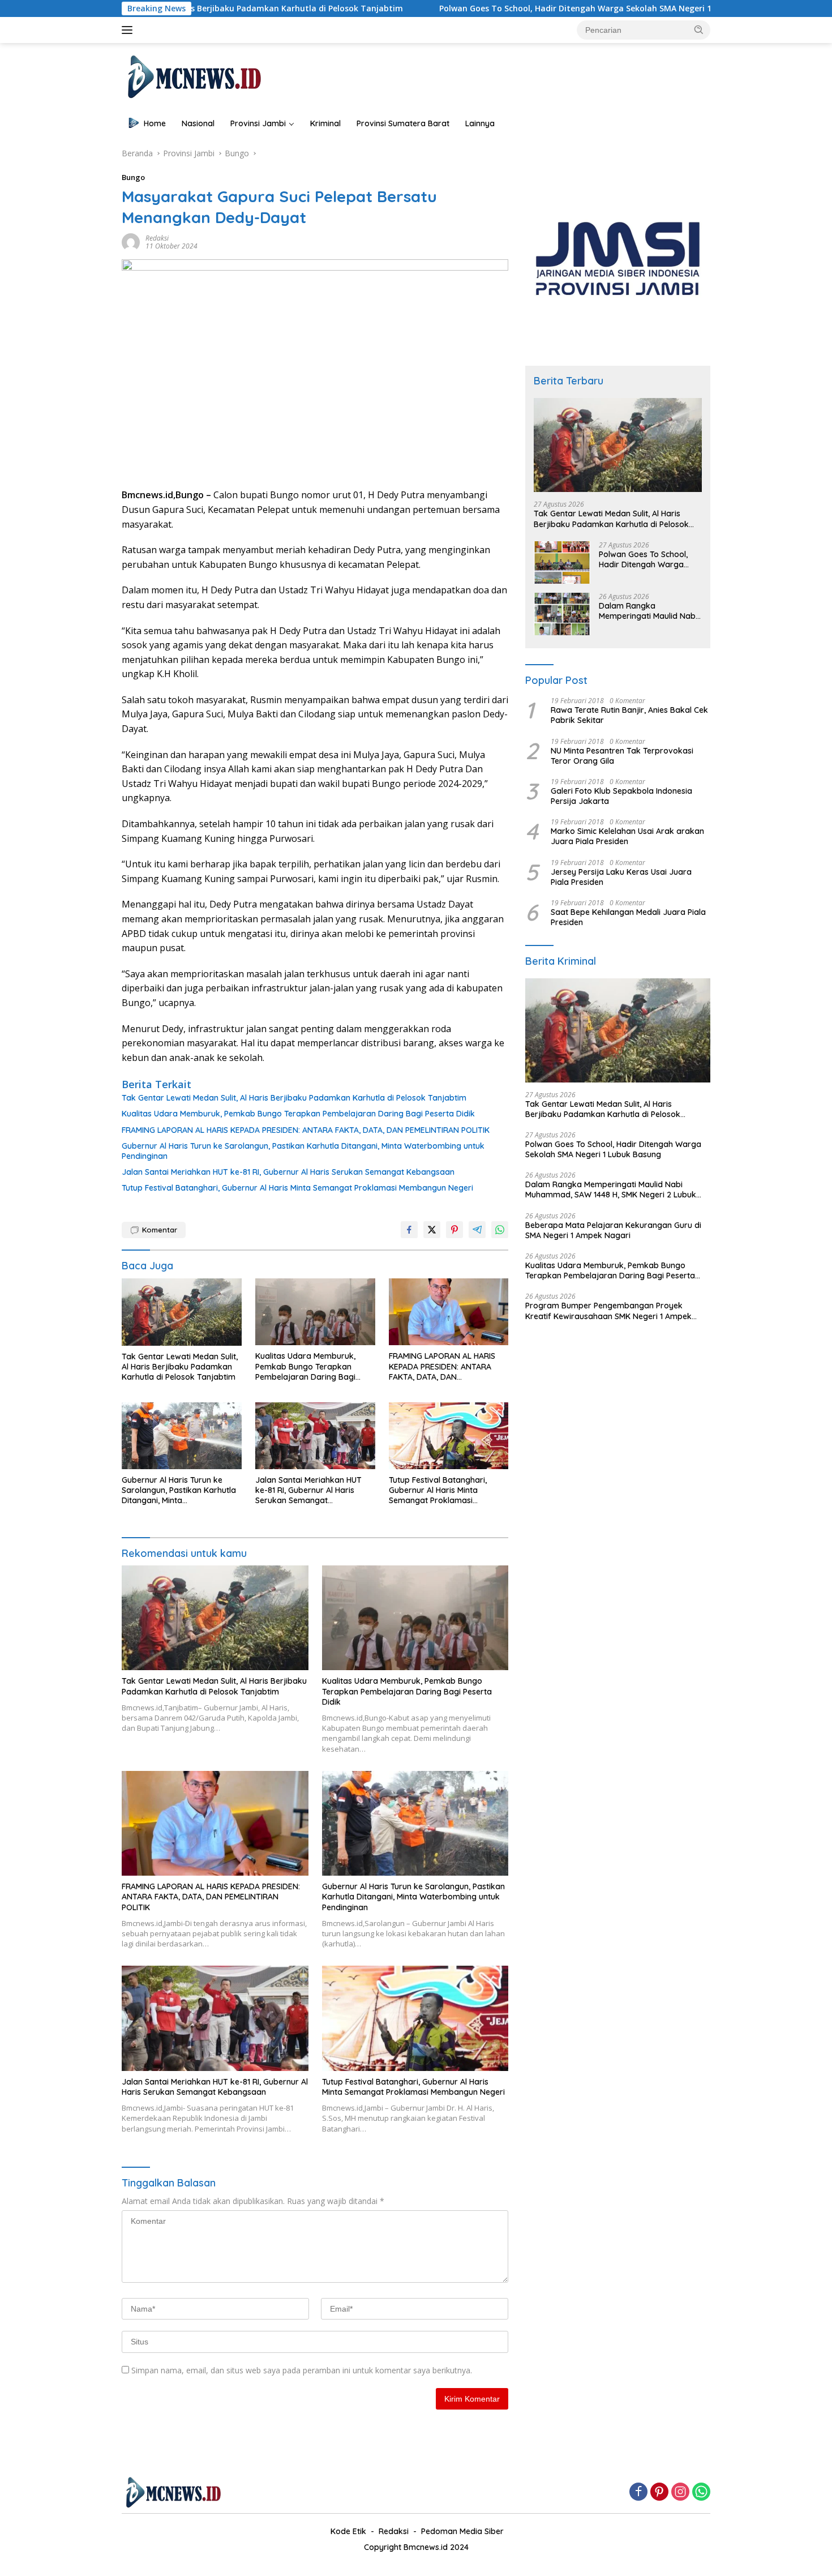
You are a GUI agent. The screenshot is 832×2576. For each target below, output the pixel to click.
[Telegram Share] (477, 1230)
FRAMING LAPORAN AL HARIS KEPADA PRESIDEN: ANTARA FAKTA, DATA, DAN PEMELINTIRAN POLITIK (306, 1130)
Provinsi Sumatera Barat (403, 123)
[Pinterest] (659, 2492)
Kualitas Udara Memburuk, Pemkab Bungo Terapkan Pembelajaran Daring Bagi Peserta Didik (298, 1114)
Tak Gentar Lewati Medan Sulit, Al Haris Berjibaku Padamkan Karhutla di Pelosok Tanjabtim (294, 1098)
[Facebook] (638, 2492)
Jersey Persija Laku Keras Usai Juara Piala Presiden (621, 877)
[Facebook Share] (409, 1230)
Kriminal (325, 123)
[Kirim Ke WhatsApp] (500, 1230)
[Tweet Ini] (432, 1230)
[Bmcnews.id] (193, 76)
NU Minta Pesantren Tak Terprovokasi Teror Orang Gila (622, 756)
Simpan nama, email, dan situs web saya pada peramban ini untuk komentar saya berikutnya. (302, 2370)
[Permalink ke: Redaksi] (131, 241)
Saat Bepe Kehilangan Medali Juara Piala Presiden (628, 917)
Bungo (133, 177)
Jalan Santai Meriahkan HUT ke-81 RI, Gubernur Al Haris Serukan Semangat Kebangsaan (288, 1172)
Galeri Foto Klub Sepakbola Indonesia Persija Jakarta (621, 796)
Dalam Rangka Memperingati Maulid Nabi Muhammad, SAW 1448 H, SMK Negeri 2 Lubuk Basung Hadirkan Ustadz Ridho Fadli (648, 611)
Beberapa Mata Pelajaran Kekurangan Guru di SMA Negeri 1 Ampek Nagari (613, 1230)
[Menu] (129, 30)
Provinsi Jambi (258, 123)
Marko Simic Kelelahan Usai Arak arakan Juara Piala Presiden (627, 836)
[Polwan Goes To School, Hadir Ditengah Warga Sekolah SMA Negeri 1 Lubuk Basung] (562, 562)
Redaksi (157, 238)
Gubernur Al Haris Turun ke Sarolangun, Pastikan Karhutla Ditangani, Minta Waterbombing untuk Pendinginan (303, 1151)
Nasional (198, 123)
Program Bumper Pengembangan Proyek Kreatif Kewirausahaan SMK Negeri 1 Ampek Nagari (608, 1311)
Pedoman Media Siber (462, 2531)
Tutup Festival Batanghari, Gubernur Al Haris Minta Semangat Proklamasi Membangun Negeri (297, 1188)
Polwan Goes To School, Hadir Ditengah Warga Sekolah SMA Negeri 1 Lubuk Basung (499, 8)
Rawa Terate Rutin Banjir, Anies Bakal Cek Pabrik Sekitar (629, 715)
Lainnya (480, 123)
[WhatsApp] (701, 2492)
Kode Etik (348, 2531)
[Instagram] (680, 2492)
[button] (699, 29)
